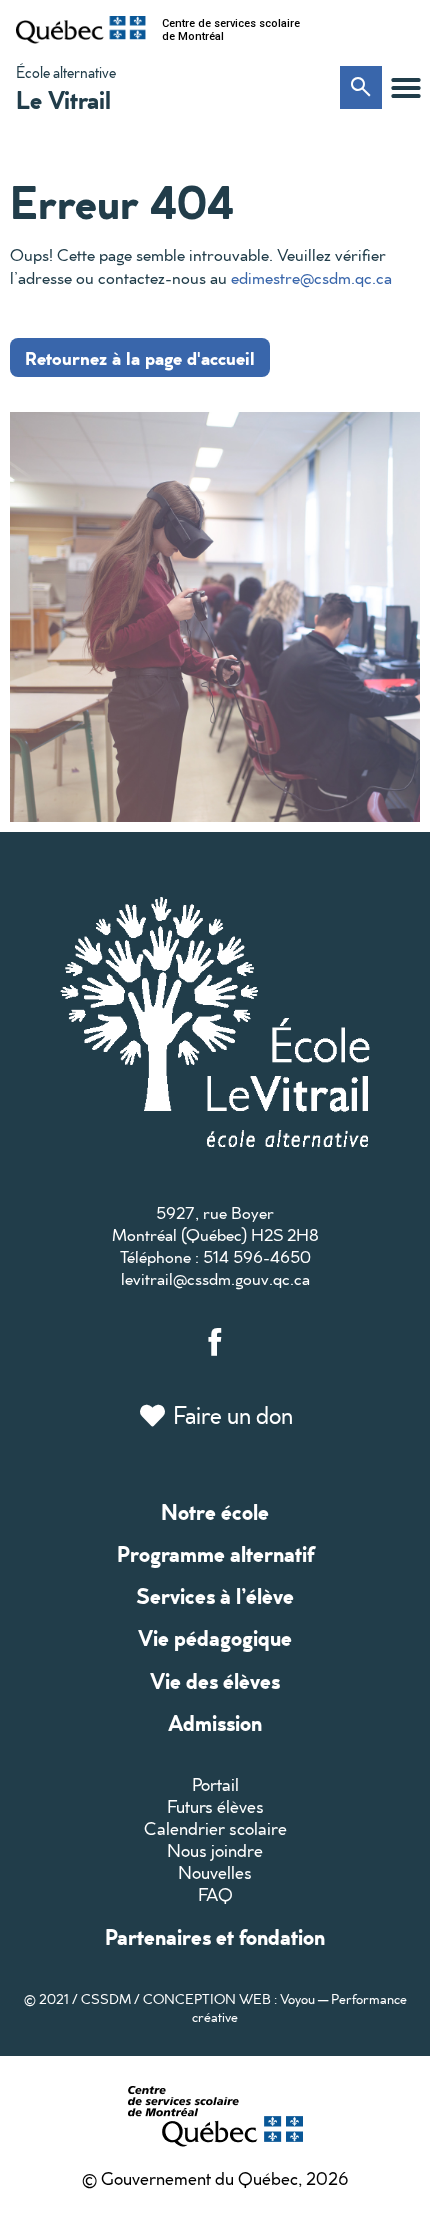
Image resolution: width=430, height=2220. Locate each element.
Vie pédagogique (215, 1637)
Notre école (215, 1511)
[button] (406, 88)
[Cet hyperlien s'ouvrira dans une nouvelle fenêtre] (81, 30)
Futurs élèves (215, 1806)
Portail (215, 1784)
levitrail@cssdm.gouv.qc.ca (215, 1278)
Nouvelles (215, 1872)
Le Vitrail (63, 99)
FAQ (215, 1894)
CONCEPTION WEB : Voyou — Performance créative (275, 2008)
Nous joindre (215, 1850)
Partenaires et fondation (215, 1936)
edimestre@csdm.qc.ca (311, 277)
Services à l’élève (215, 1595)
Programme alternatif (215, 1553)
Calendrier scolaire (215, 1828)
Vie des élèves (215, 1680)
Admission (215, 1722)
